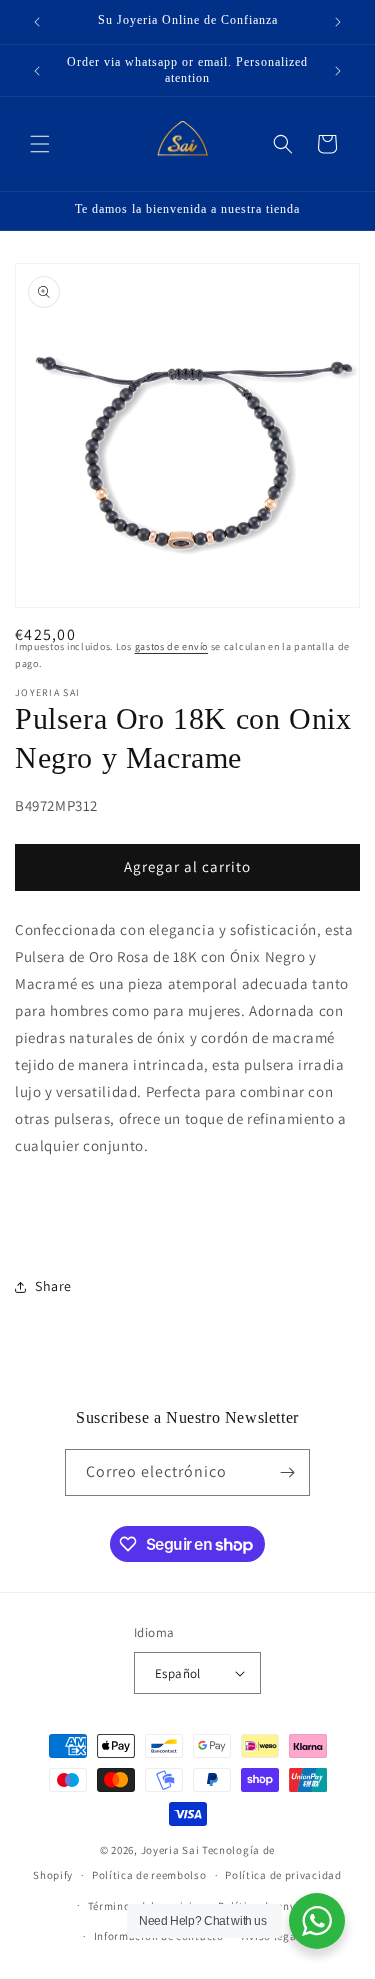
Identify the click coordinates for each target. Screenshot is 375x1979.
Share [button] (53, 1286)
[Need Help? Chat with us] (317, 1921)
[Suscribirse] (287, 1472)
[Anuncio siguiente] (338, 22)
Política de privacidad (283, 1875)
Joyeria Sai (170, 1850)
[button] (40, 144)
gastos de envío (172, 646)
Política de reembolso (149, 1875)
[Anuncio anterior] (37, 22)
